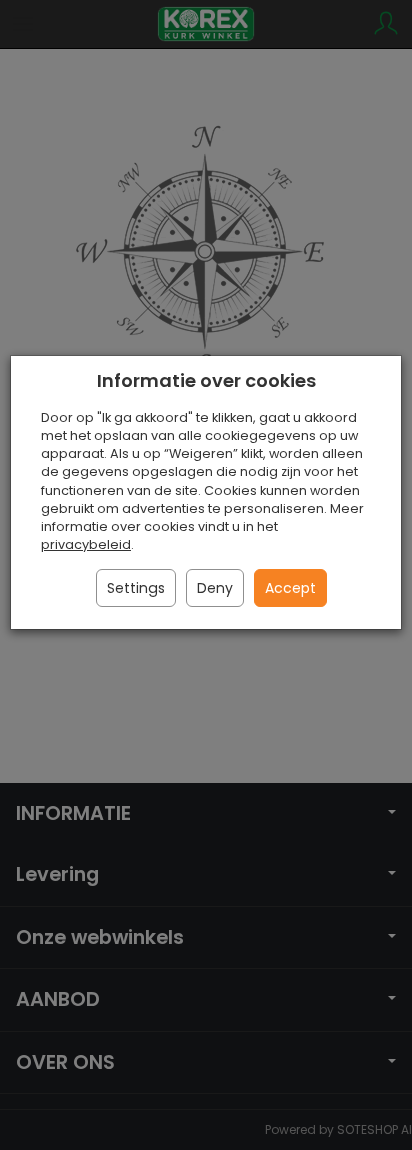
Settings (136, 588)
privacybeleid (86, 544)
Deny (215, 588)
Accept (290, 588)
